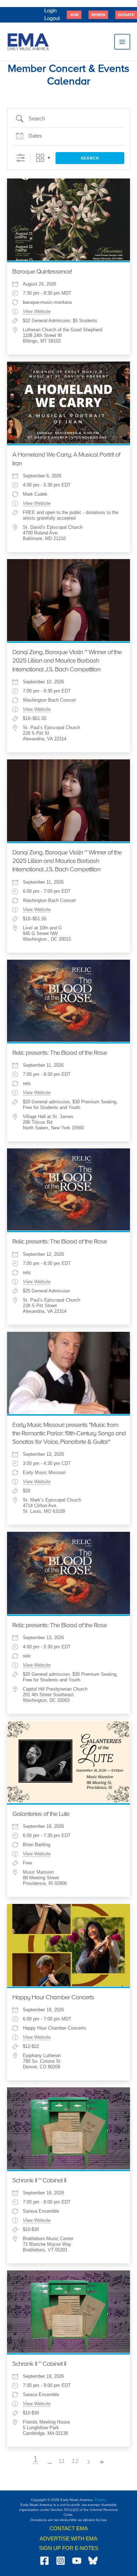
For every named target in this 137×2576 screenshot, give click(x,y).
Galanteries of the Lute (41, 1814)
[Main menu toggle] (122, 42)
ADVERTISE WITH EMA (68, 2539)
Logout (52, 18)
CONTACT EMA (69, 2528)
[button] (74, 15)
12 (75, 2461)
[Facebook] (44, 2561)
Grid (40, 158)
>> (102, 2462)
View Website (37, 312)
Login (50, 11)
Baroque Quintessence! (42, 272)
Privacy (100, 2500)
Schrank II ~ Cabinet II (39, 2181)
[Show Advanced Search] (21, 158)
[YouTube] (77, 2561)
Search (90, 158)
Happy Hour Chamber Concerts (53, 1998)
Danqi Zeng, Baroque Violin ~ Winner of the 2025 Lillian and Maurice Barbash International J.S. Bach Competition (67, 661)
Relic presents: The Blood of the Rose (60, 1053)
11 (62, 2461)
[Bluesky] (93, 2561)
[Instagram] (61, 2561)
